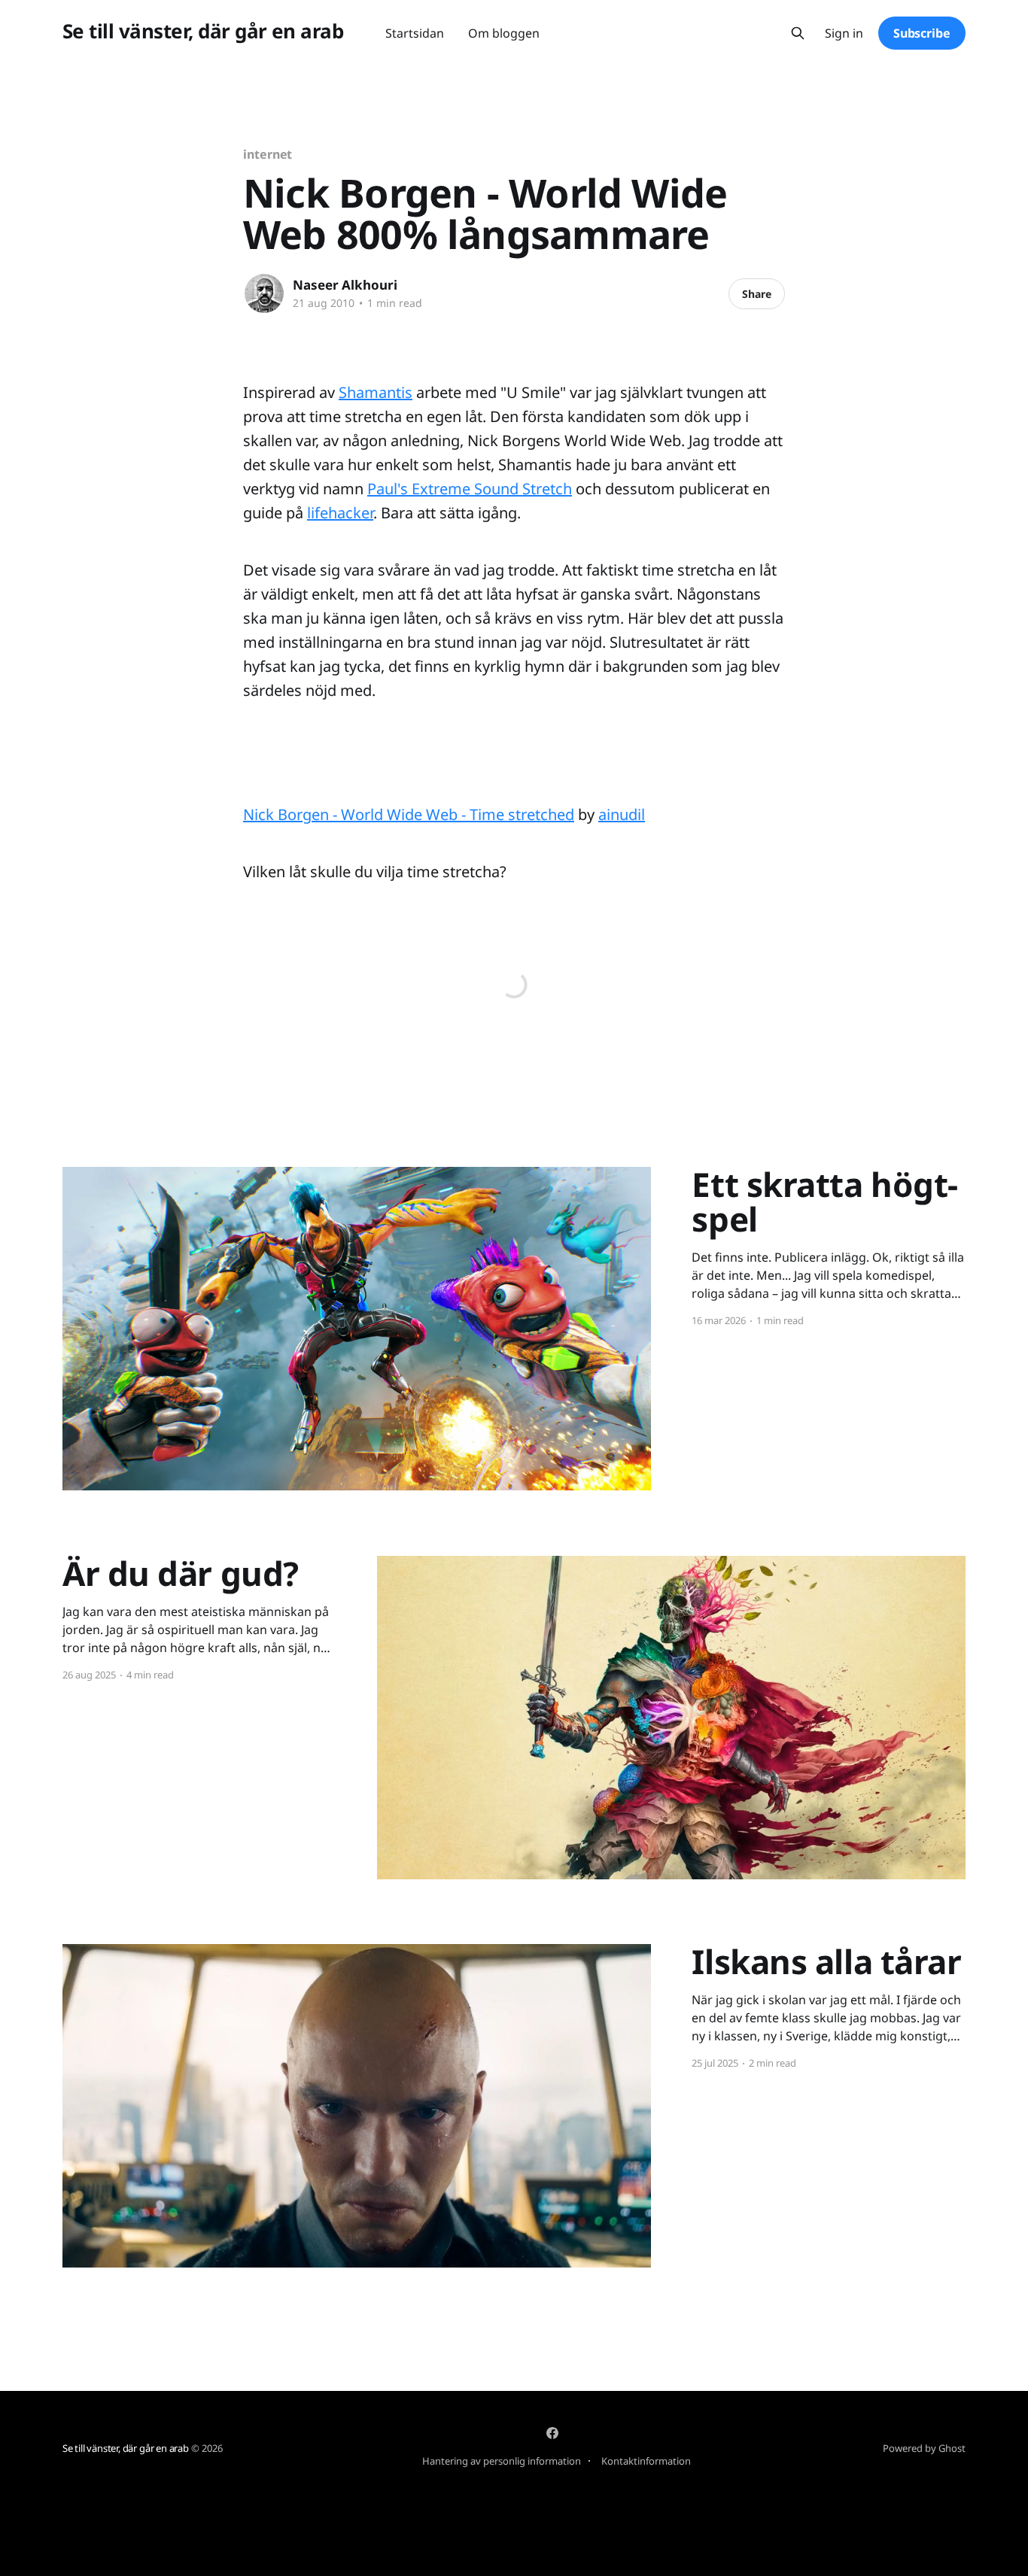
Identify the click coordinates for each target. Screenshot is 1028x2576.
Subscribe (922, 33)
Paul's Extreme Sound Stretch (470, 489)
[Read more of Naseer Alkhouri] (264, 293)
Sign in (844, 33)
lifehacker (340, 513)
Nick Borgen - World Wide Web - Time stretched (409, 814)
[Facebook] (552, 2433)
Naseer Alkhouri (345, 285)
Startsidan (415, 33)
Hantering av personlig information (502, 2461)
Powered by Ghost (924, 2448)
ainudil (622, 814)
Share (757, 294)
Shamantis (376, 392)
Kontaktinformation (646, 2461)
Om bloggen (504, 33)
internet (268, 154)
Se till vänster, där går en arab (203, 31)
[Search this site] (798, 33)
